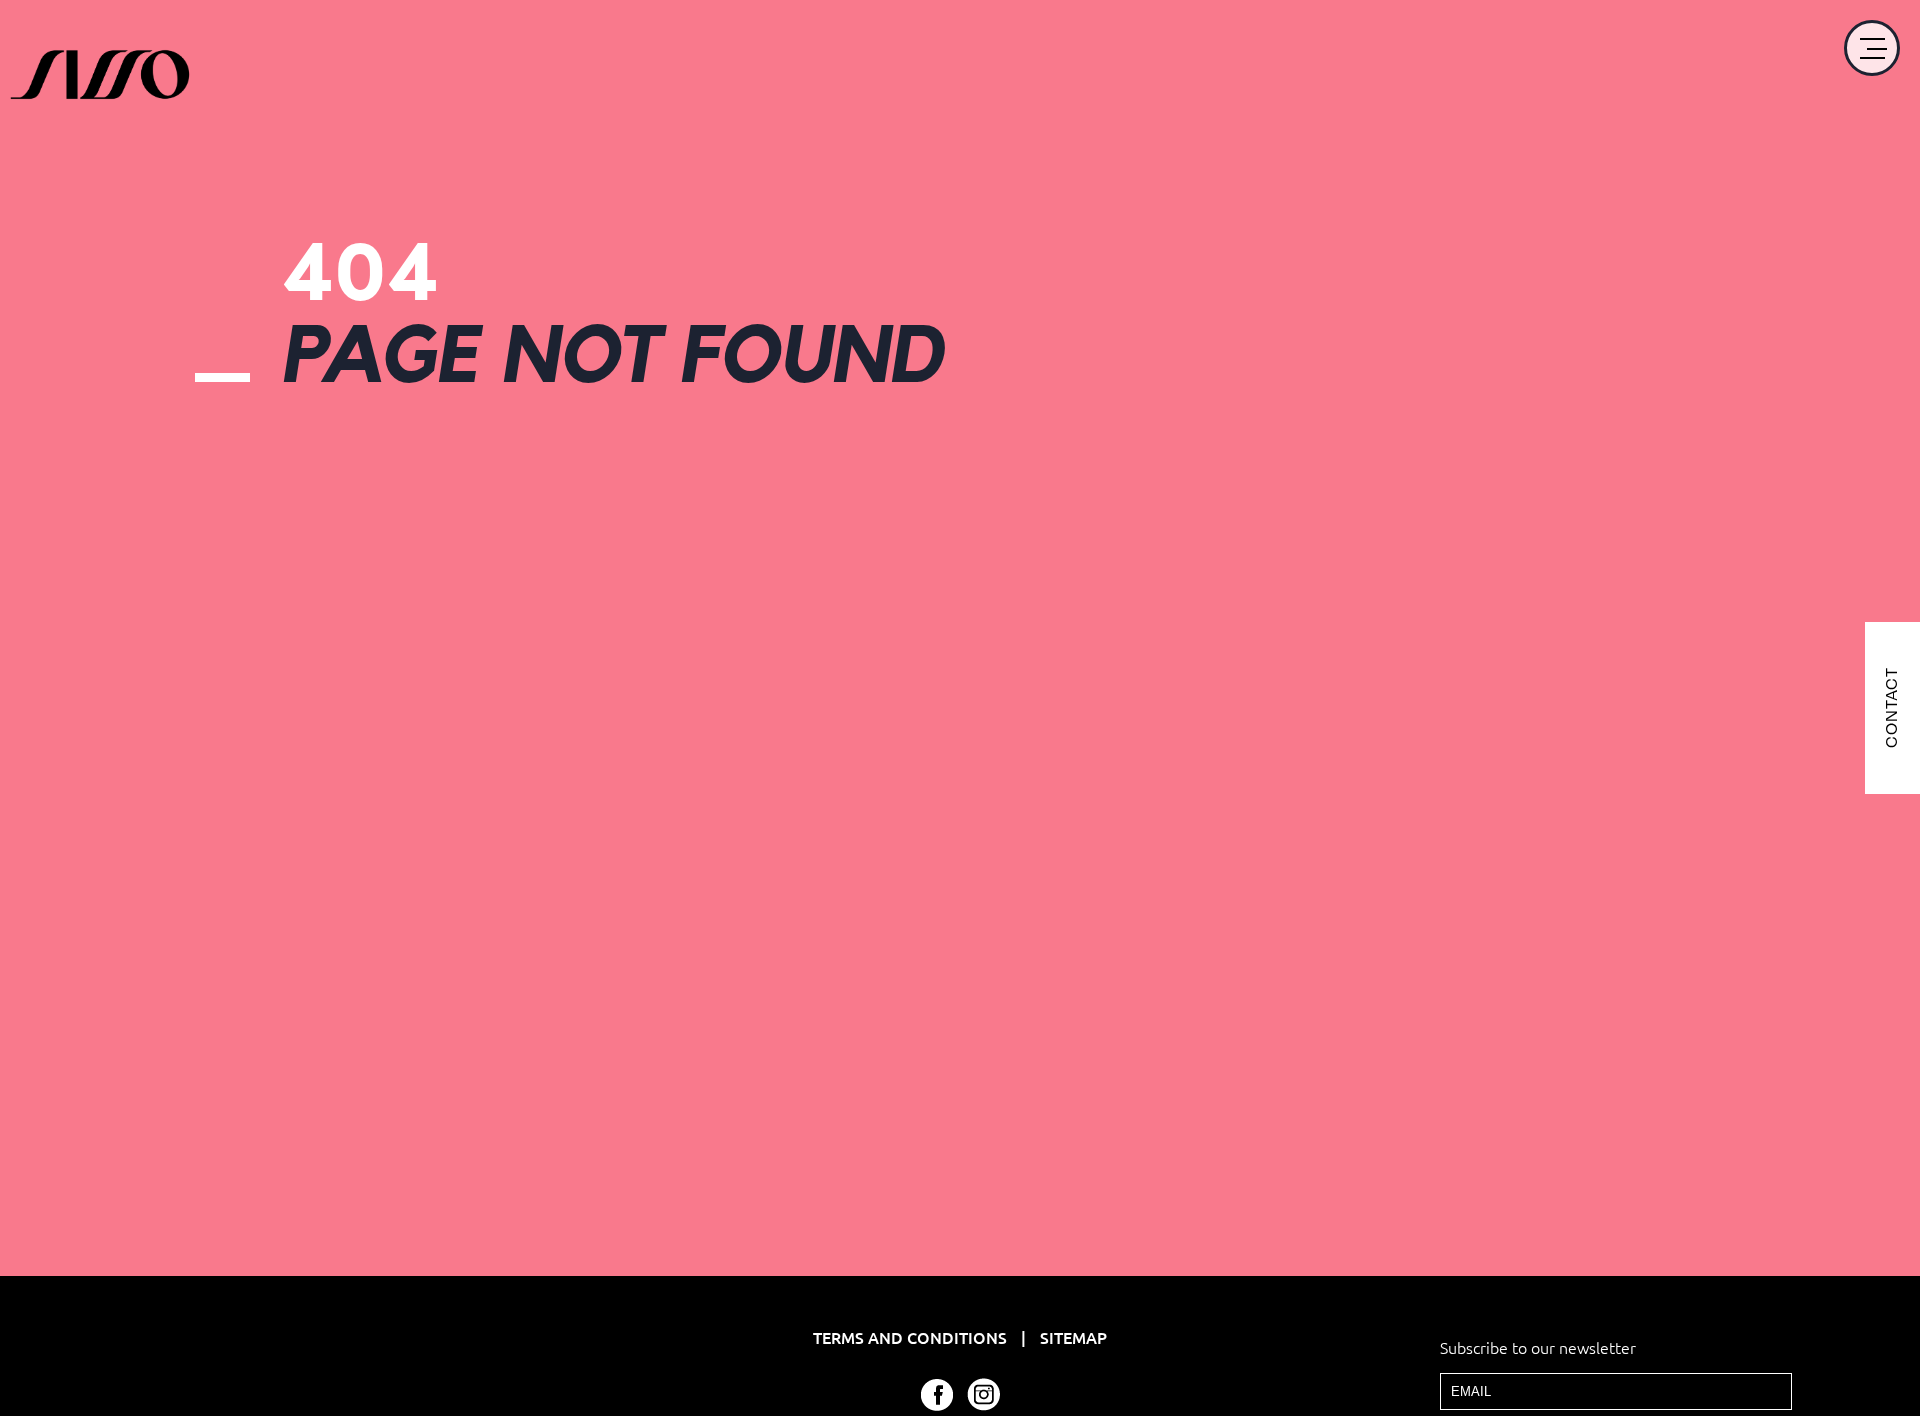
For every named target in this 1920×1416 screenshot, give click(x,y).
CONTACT (1891, 708)
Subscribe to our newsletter (1538, 1347)
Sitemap (1073, 1337)
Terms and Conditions (912, 1337)
